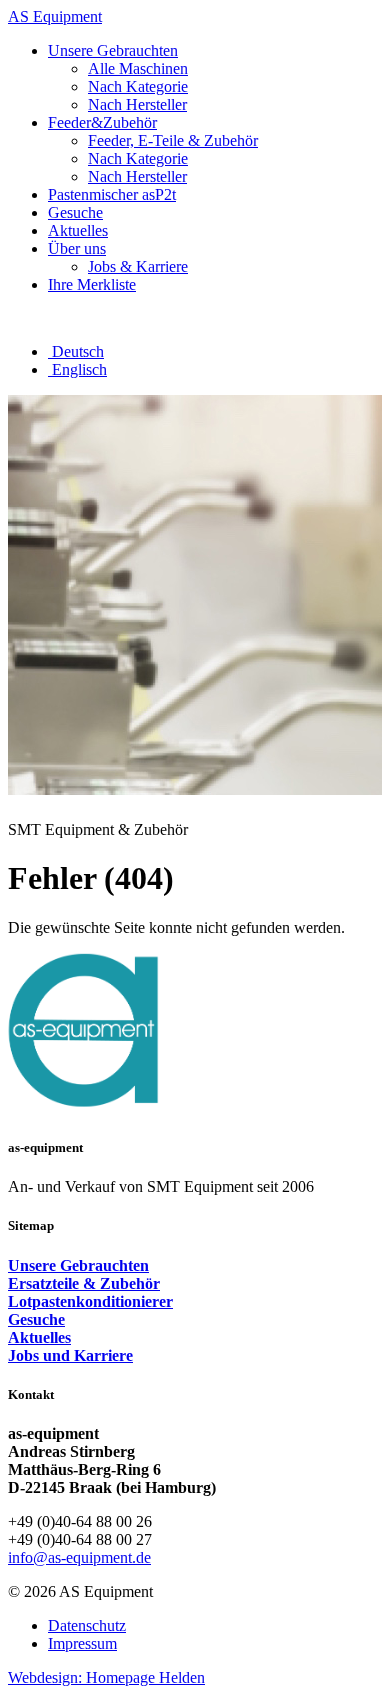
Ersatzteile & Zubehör (84, 1283)
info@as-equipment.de (79, 1557)
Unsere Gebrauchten (78, 1265)
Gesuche (36, 1319)
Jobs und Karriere (70, 1355)
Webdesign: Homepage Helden (106, 1677)
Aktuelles (39, 1337)
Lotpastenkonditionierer (90, 1301)
